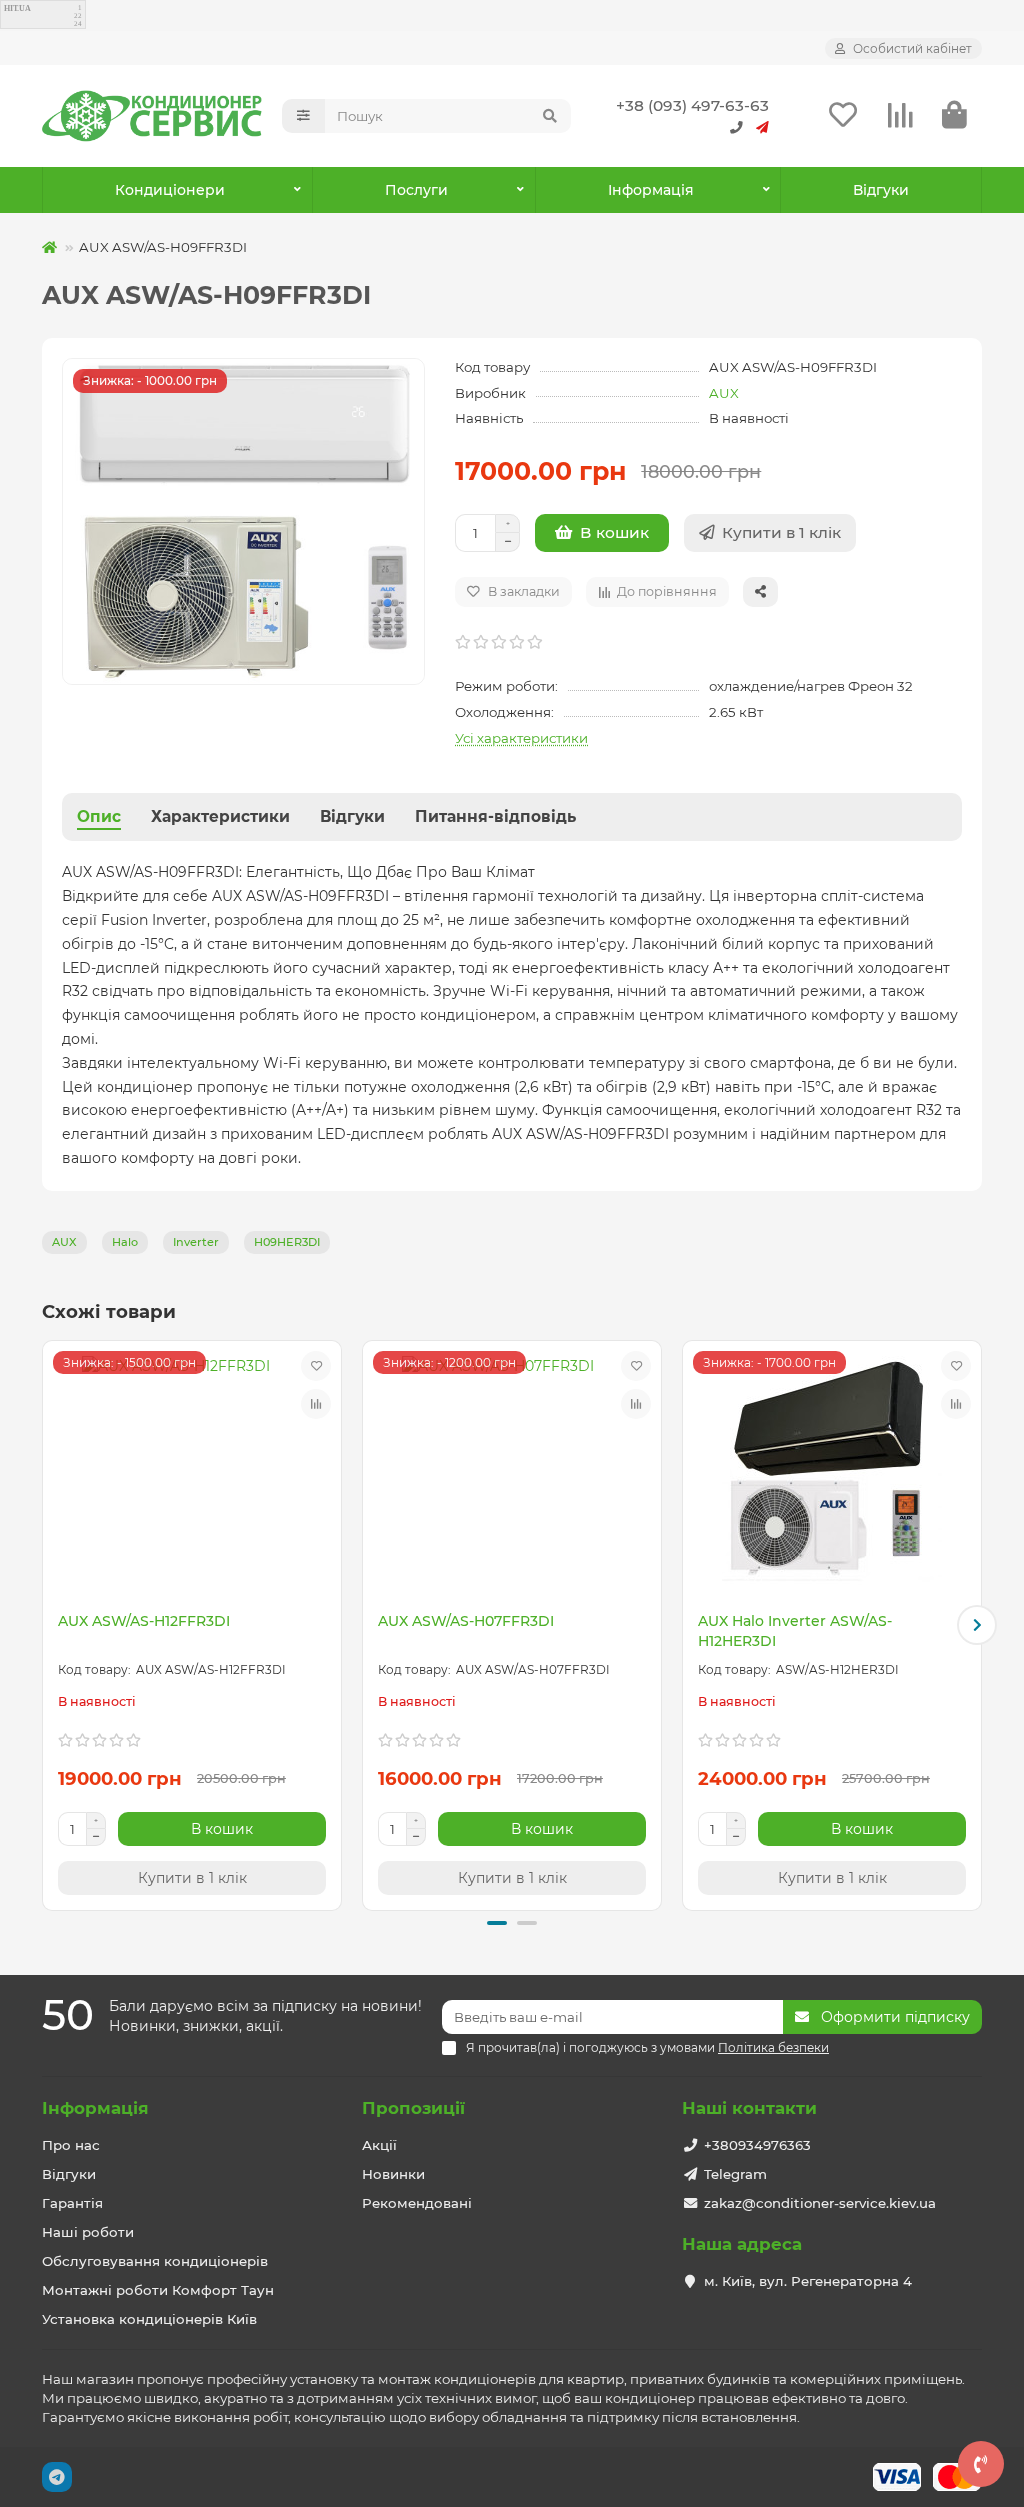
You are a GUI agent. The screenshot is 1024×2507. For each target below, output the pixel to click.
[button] (47, 1625)
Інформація (95, 2108)
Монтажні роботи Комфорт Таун (158, 2290)
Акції (379, 2145)
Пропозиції (413, 2108)
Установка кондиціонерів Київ (149, 2319)
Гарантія (72, 2203)
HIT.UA (17, 8)
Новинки (393, 2174)
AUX (724, 393)
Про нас (71, 2145)
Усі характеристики (521, 738)
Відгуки (881, 190)
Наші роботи (88, 2232)
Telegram (735, 2174)
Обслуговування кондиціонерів (155, 2261)
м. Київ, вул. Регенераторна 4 (808, 2281)
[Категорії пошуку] (303, 116)
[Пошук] (550, 116)
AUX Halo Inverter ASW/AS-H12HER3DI (795, 1631)
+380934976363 (757, 2145)
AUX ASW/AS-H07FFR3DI (466, 1621)
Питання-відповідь (495, 816)
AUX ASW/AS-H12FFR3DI (144, 1621)
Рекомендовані (417, 2203)
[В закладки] (316, 1366)
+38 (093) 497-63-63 (692, 105)
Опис (99, 816)
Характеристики (220, 816)
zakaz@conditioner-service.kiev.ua (820, 2203)
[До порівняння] (316, 1404)
